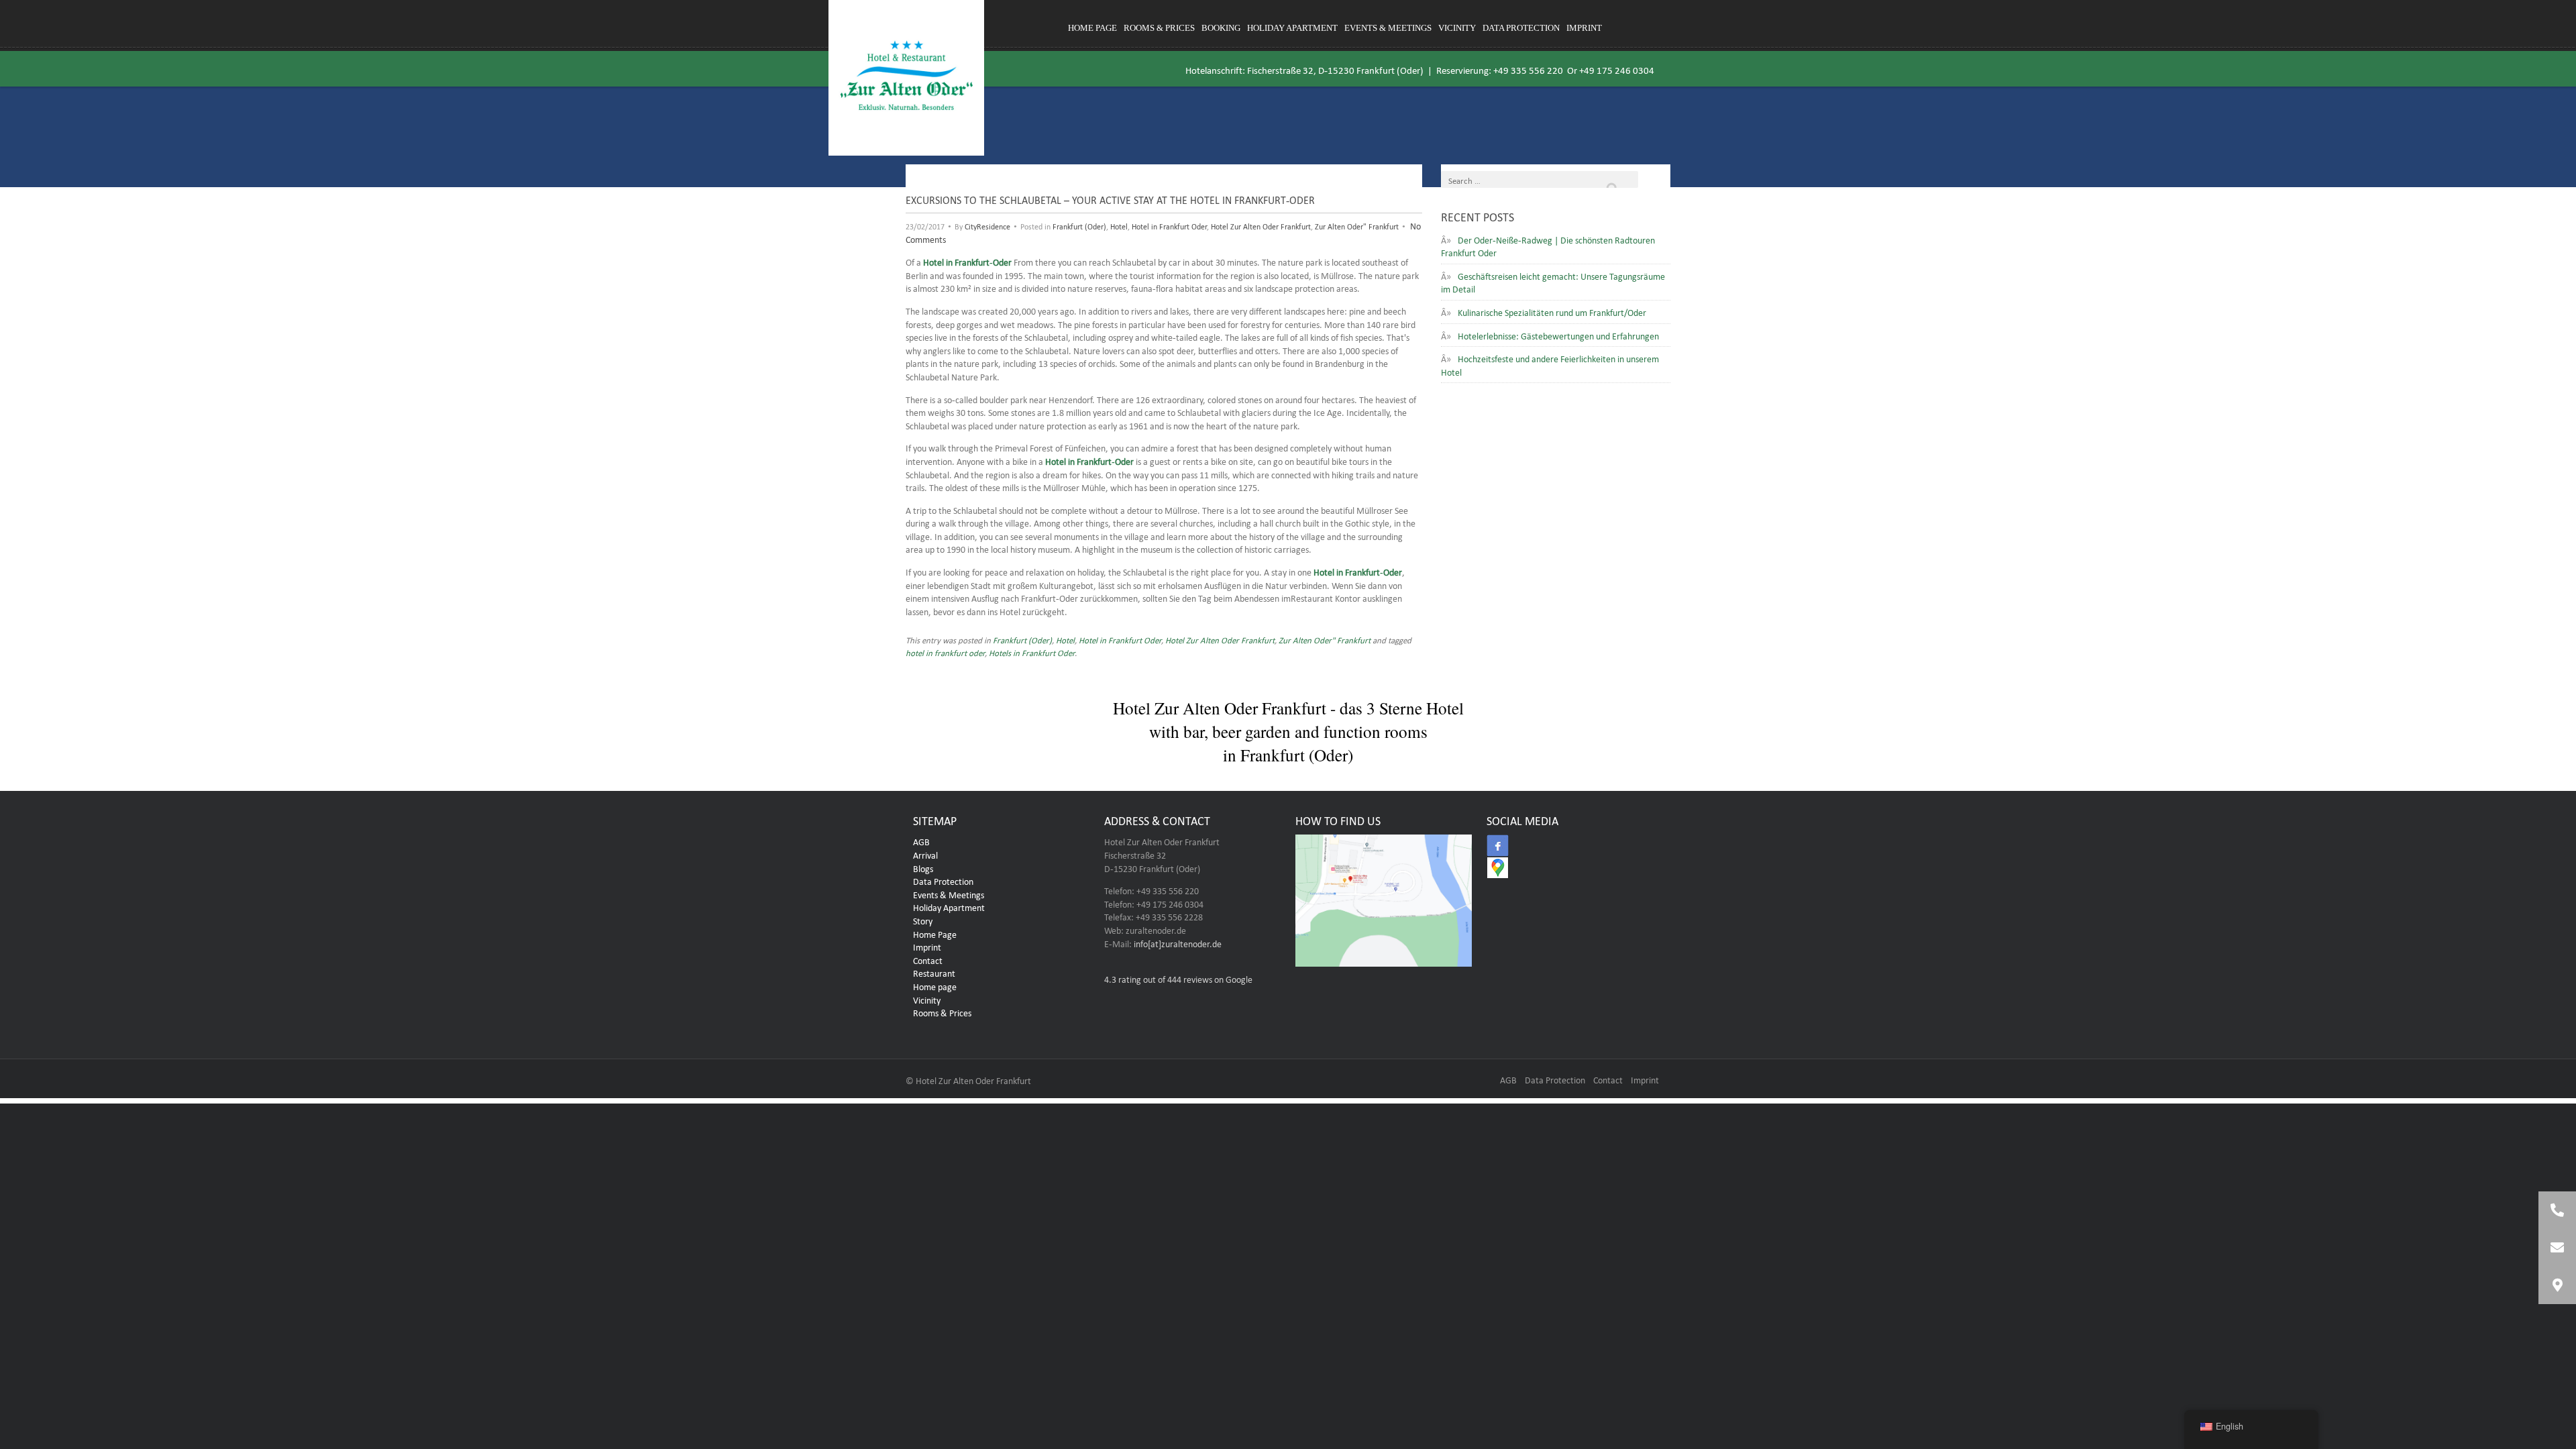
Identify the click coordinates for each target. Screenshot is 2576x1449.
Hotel (1119, 225)
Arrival (925, 854)
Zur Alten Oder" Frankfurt (1357, 225)
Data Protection (1521, 28)
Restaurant (934, 972)
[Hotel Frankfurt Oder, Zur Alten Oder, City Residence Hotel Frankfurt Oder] (906, 78)
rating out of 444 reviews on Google (1178, 978)
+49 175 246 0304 (1617, 69)
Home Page (935, 933)
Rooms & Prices (1159, 28)
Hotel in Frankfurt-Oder (967, 261)
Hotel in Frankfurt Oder (1169, 225)
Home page (1092, 28)
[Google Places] (1498, 868)
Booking (1221, 28)
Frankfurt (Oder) (1079, 225)
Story (923, 920)
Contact (928, 959)
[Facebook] (1498, 846)
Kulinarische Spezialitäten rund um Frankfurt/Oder (1552, 311)
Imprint (1584, 28)
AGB (921, 841)
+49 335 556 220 (1528, 69)
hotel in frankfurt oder (945, 652)
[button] (2557, 1285)
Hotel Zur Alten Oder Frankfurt (1261, 225)
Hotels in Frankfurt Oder (1032, 652)
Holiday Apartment (1292, 28)
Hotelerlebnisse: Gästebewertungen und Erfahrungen (1558, 335)
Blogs (923, 867)
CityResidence (987, 225)
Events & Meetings (1388, 28)
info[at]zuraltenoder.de (1178, 943)
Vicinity (1457, 28)
